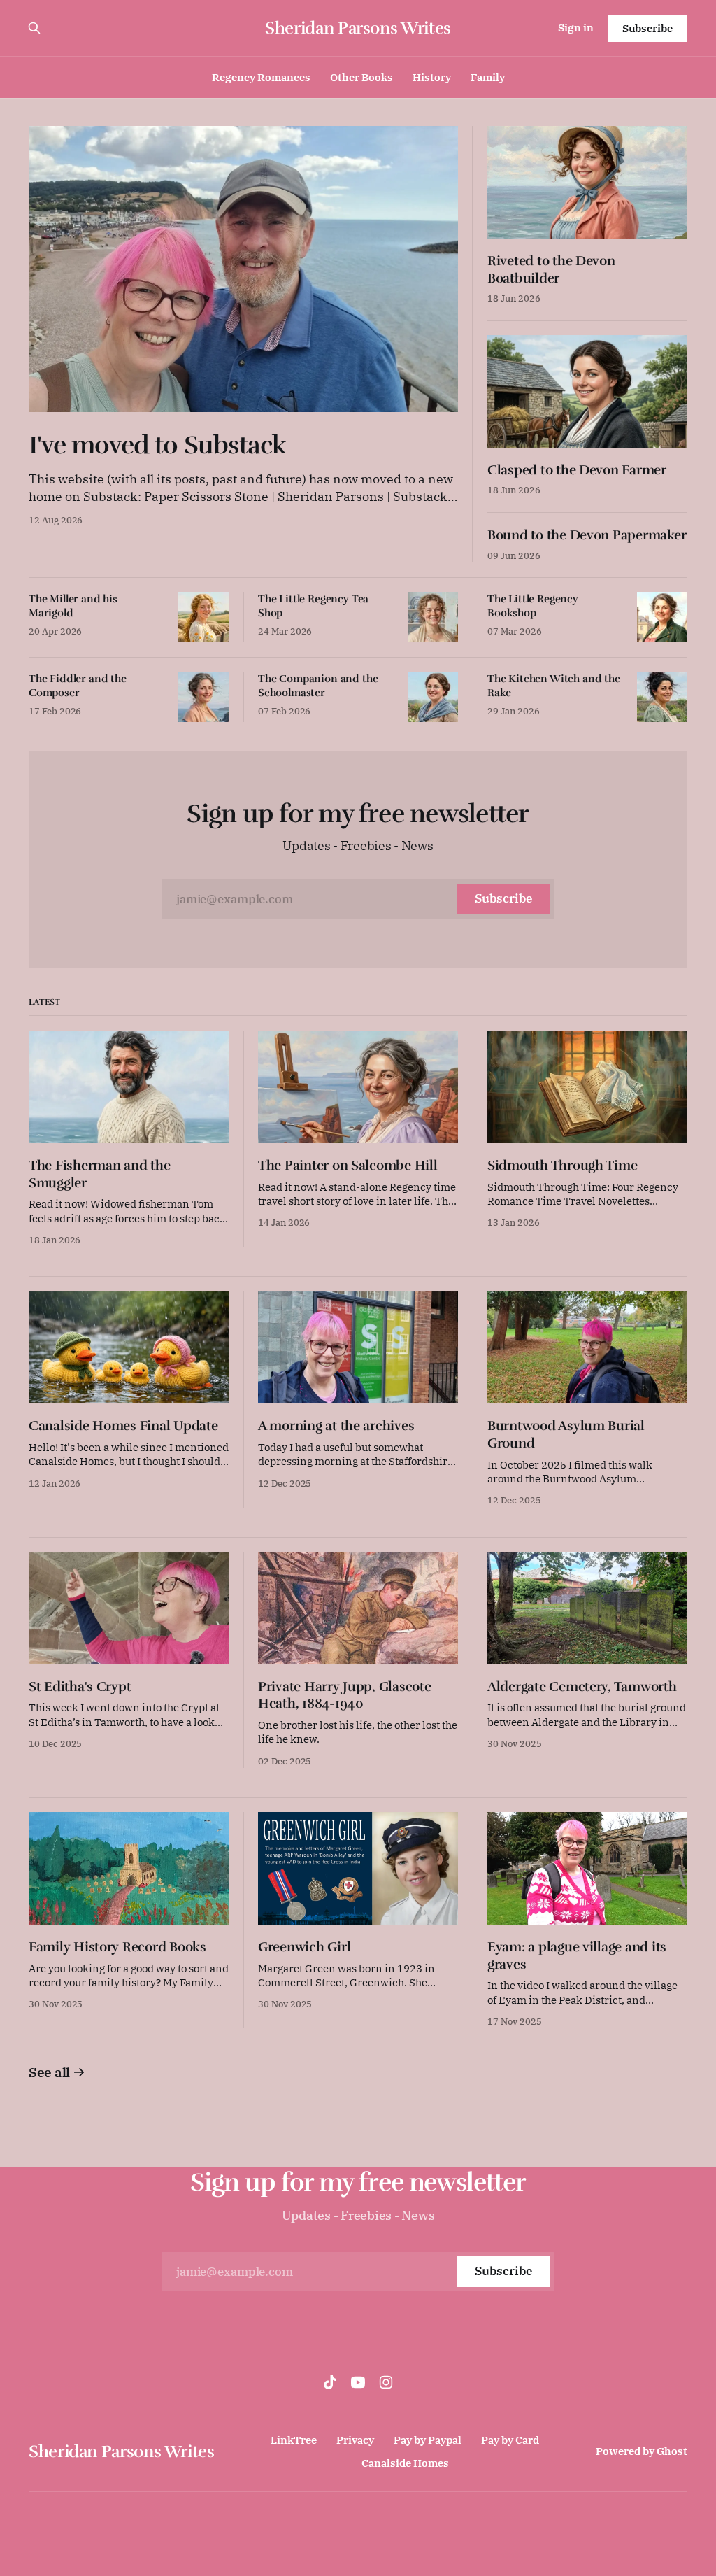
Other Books (361, 77)
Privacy (355, 2440)
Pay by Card (510, 2440)
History (432, 77)
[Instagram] (386, 2382)
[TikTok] (330, 2382)
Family (488, 77)
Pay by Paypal (428, 2440)
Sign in (576, 28)
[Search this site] (34, 28)
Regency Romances (261, 77)
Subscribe (647, 28)
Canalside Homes (405, 2463)
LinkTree (294, 2440)
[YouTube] (358, 2382)
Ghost (672, 2451)
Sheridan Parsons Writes (358, 28)
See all (49, 2072)
